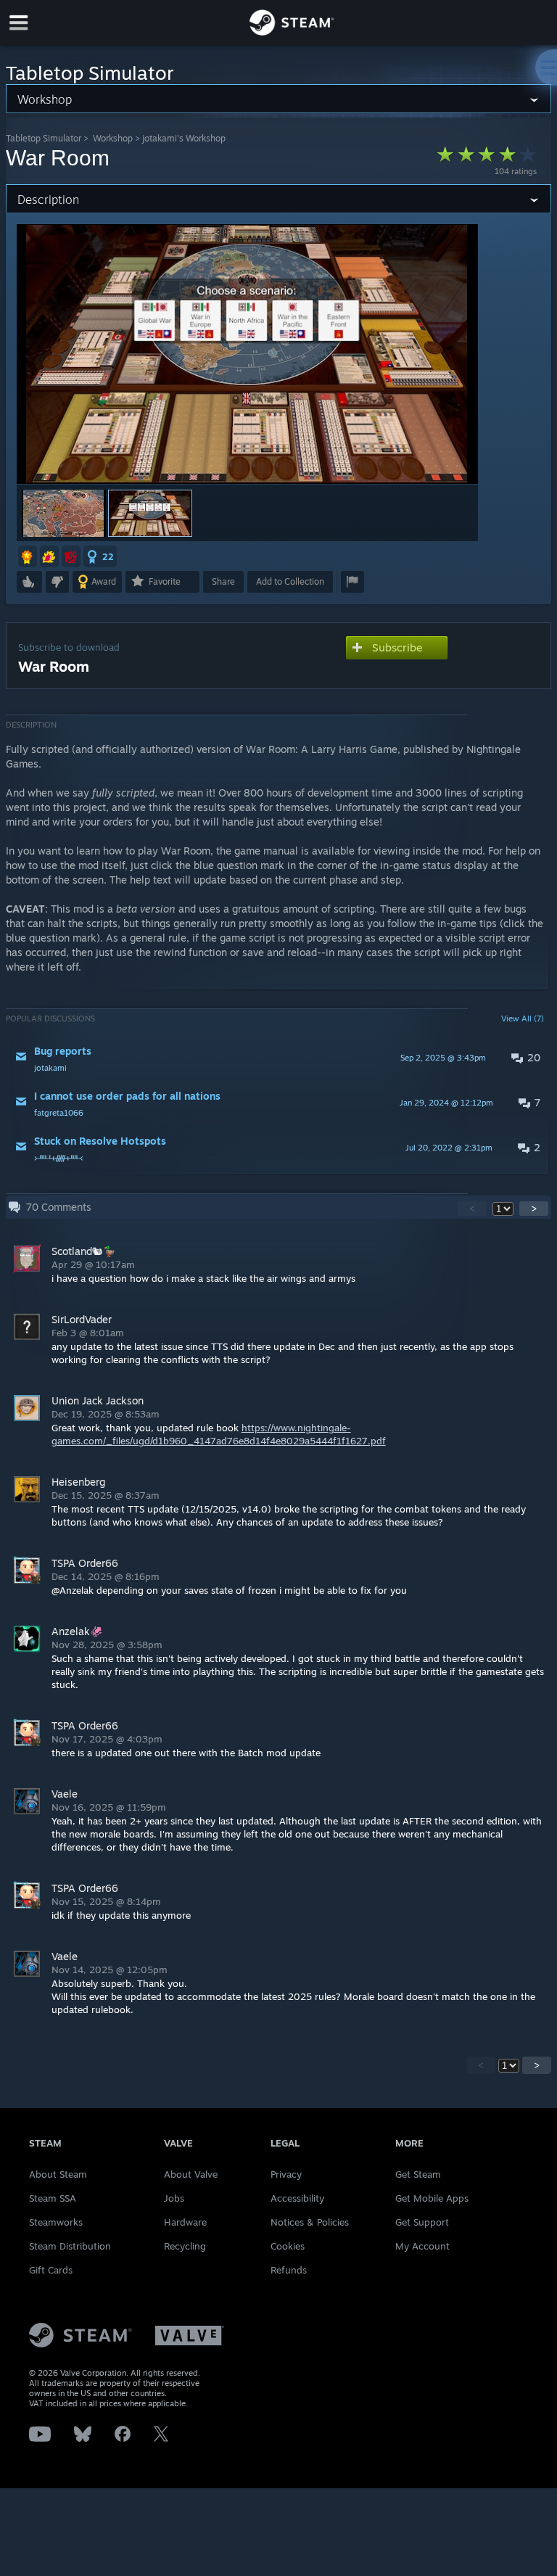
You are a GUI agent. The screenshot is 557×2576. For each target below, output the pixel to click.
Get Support (422, 2222)
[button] (64, 513)
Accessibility (297, 2198)
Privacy (286, 2174)
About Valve (191, 2174)
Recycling (185, 2246)
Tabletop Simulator (44, 138)
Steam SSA (53, 2198)
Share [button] (223, 581)
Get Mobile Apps (432, 2198)
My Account (422, 2246)
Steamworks (56, 2222)
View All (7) (523, 1019)
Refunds (289, 2270)
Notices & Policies (310, 2222)
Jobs (174, 2198)
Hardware (185, 2222)
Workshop (113, 138)
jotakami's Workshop (184, 138)
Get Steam (418, 2174)
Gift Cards (51, 2270)
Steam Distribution (70, 2246)
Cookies (288, 2246)
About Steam (58, 2174)
